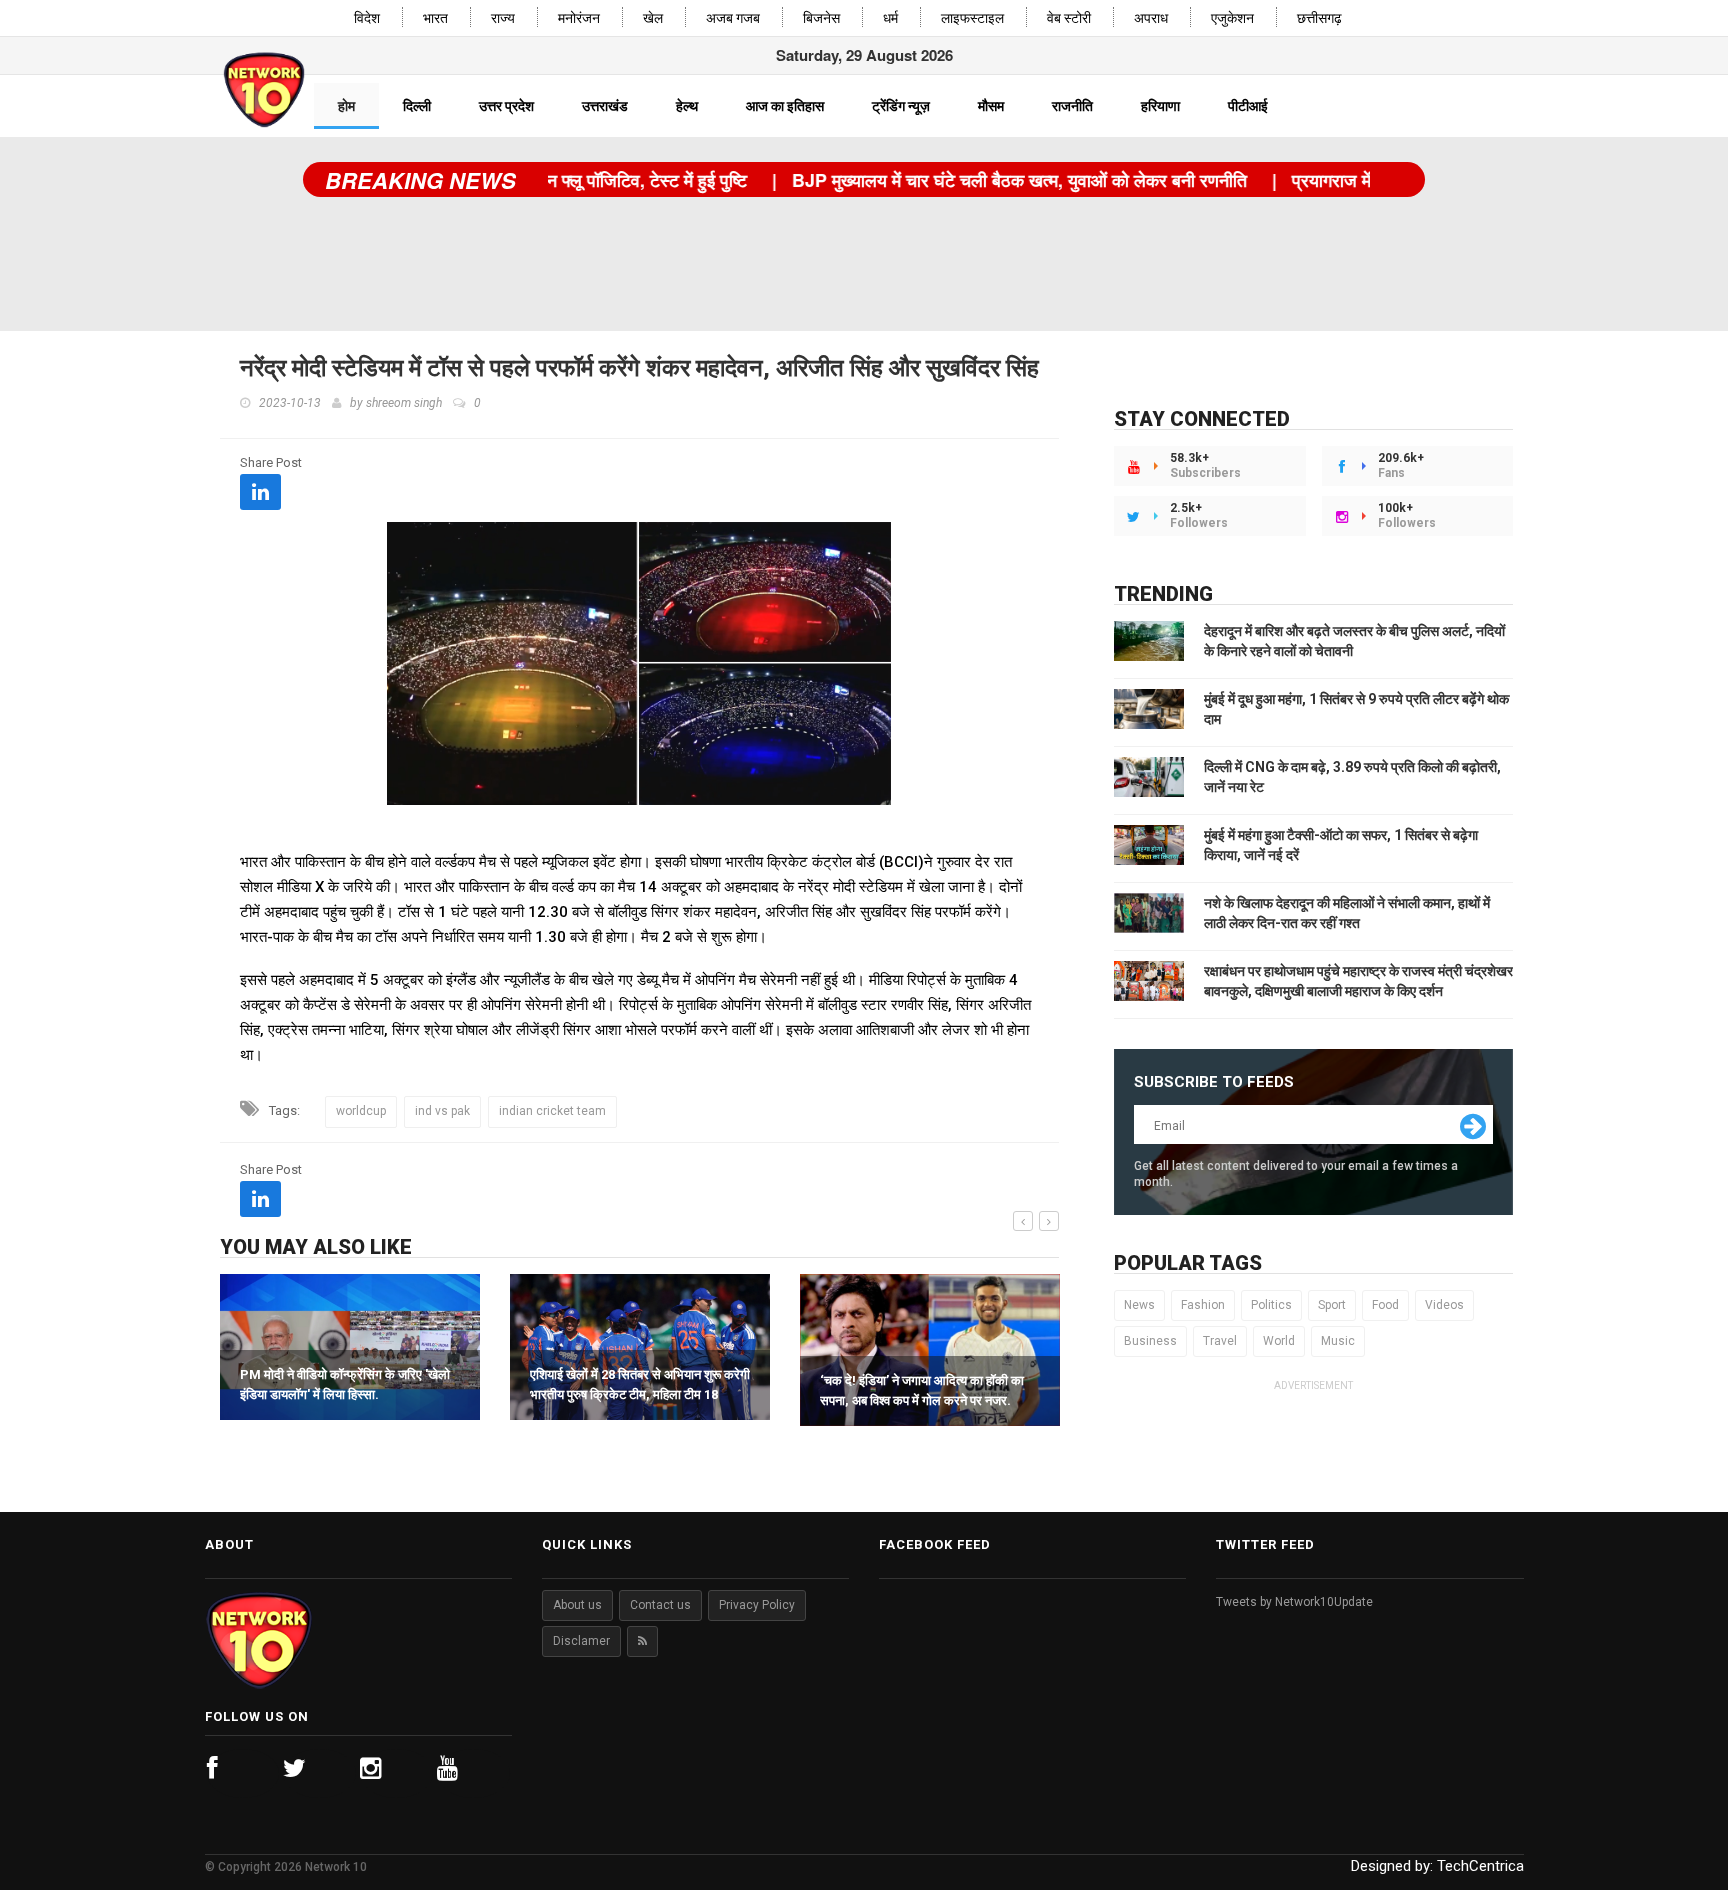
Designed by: (1437, 1866)
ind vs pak (442, 1111)
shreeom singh (404, 403)
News (1139, 1305)
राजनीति (1072, 106)
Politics (1271, 1305)
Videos (1444, 1305)
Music (1338, 1341)
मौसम (991, 106)
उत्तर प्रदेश (506, 106)
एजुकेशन (1232, 18)
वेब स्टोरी (1069, 18)
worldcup (361, 1111)
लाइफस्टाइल (972, 18)
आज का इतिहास (785, 106)
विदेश (367, 18)
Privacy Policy (757, 1605)
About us (577, 1605)
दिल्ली (417, 106)
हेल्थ (687, 106)
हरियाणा (1160, 106)
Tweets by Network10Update (1294, 1602)
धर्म (890, 18)
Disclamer (581, 1641)
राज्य (503, 18)
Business (1150, 1341)
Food (1385, 1305)
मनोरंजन (579, 18)
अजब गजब (733, 18)
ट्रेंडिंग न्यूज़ (901, 106)
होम (346, 106)
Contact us (660, 1605)
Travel (1220, 1341)
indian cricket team (552, 1111)
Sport (1332, 1305)
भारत (435, 18)
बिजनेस (821, 18)
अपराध (1151, 18)
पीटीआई (1248, 106)
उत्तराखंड (605, 106)
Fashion (1203, 1305)
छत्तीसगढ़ (1319, 18)
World (1279, 1341)
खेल (653, 18)
